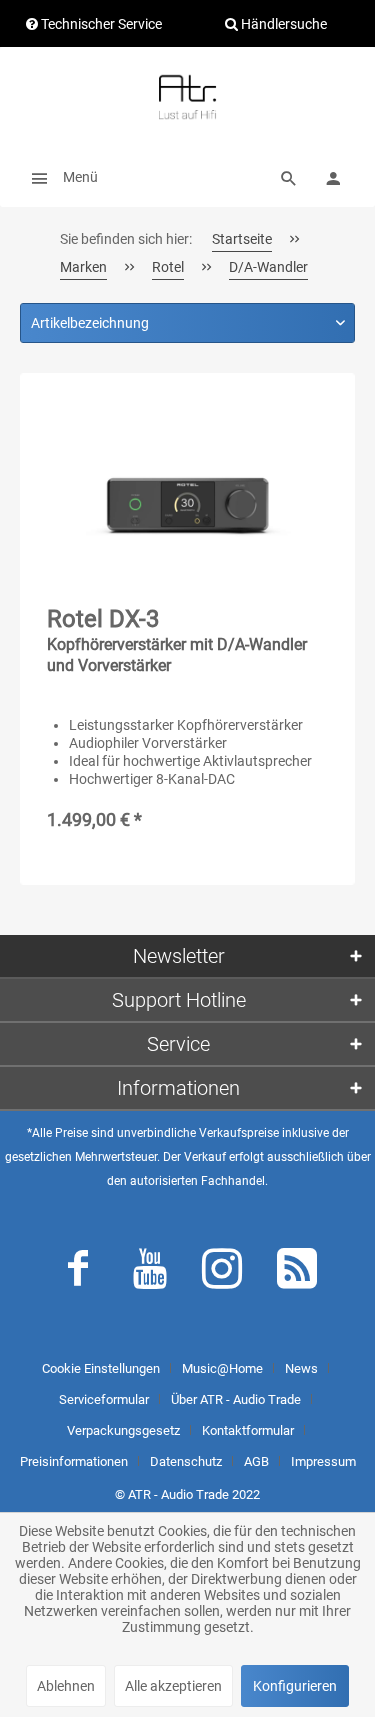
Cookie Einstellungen (101, 1368)
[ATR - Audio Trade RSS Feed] (297, 1273)
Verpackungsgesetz (123, 1430)
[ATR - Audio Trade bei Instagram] (222, 1273)
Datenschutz (186, 1461)
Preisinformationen (74, 1461)
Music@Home (222, 1368)
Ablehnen (66, 1686)
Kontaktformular (248, 1430)
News (301, 1368)
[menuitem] (59, 177)
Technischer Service (100, 24)
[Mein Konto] (333, 177)
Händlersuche (282, 24)
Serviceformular (104, 1399)
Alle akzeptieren (173, 1686)
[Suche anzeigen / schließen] (289, 177)
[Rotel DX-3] (187, 500)
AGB (256, 1461)
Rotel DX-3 (177, 640)
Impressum (323, 1461)
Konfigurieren (295, 1686)
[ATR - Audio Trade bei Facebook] (78, 1273)
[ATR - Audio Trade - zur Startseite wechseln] (187, 97)
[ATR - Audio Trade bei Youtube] (150, 1273)
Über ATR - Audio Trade (236, 1399)
